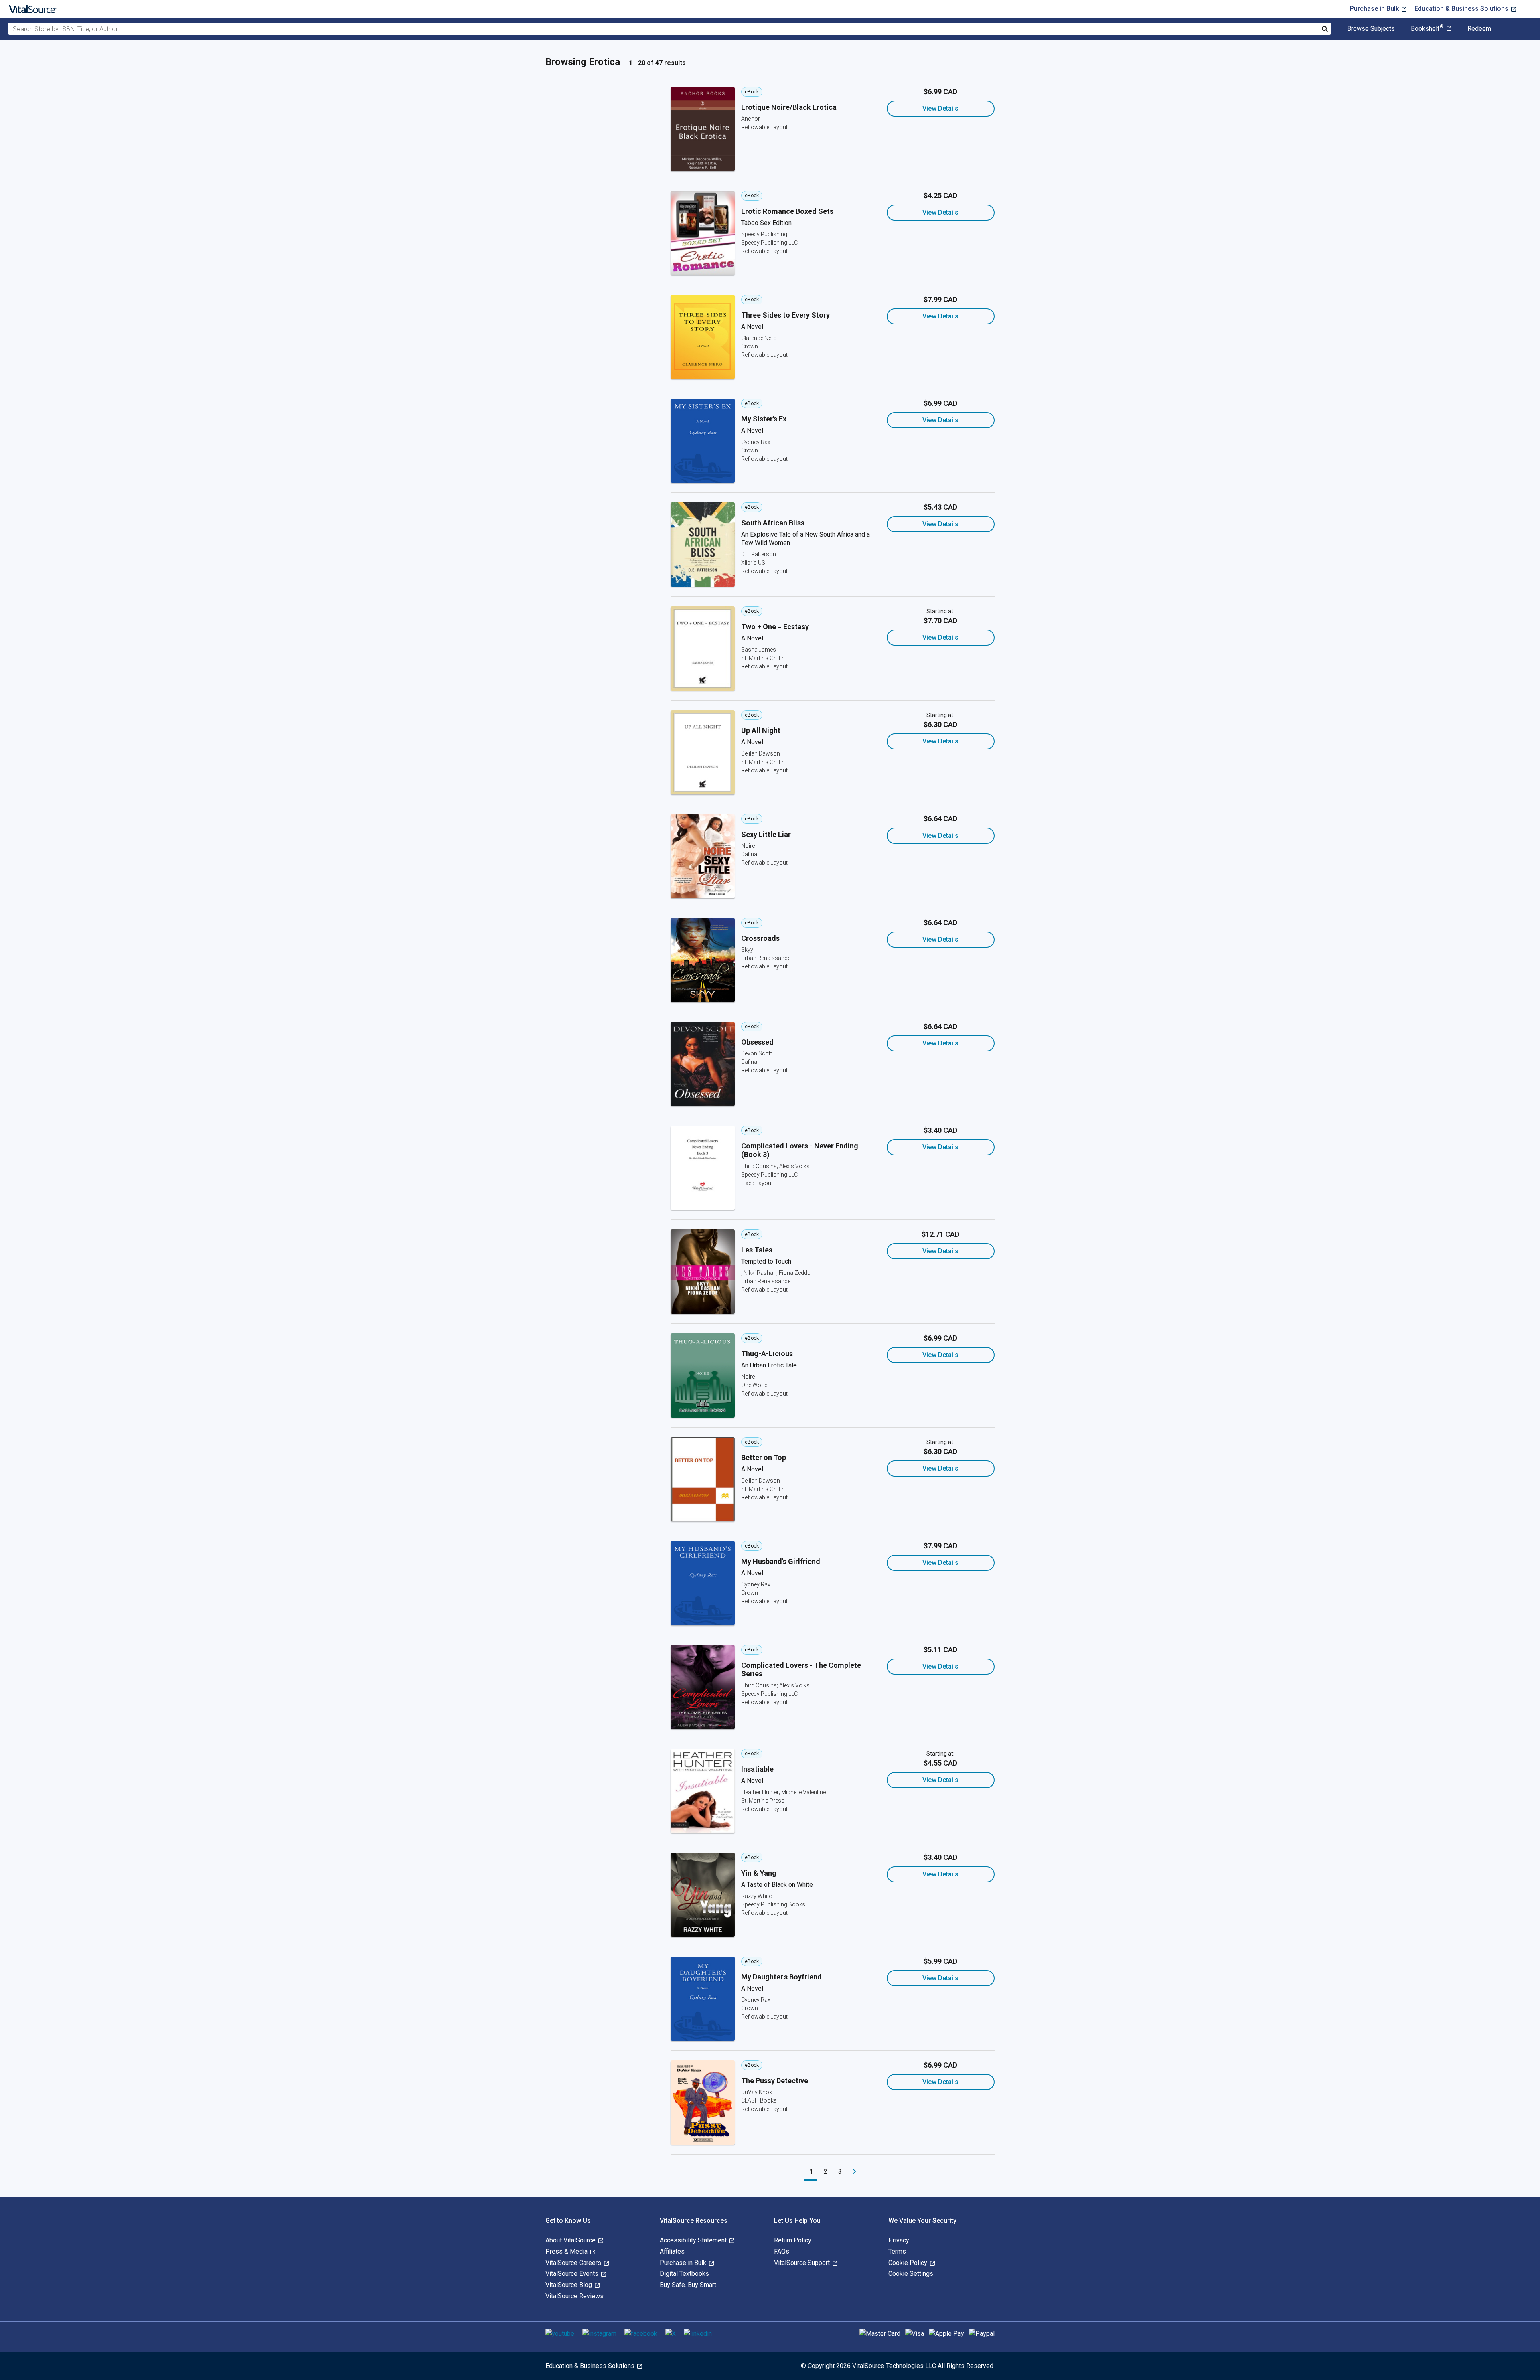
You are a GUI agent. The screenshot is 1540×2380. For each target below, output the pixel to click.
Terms (897, 2251)
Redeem (1479, 29)
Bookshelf (1427, 29)
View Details (940, 108)
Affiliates (672, 2251)
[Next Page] (854, 2172)
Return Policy (793, 2240)
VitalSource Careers (574, 2263)
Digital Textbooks (684, 2274)
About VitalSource (571, 2240)
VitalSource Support (803, 2263)
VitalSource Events (573, 2274)
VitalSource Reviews (574, 2296)
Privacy (899, 2240)
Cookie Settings (911, 2274)
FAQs (782, 2251)
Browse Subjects (1371, 29)
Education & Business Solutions (1462, 9)
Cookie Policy (909, 2263)
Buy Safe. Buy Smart (688, 2285)
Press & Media (567, 2251)
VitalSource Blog (569, 2285)
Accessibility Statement (694, 2240)
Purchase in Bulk (1375, 9)
